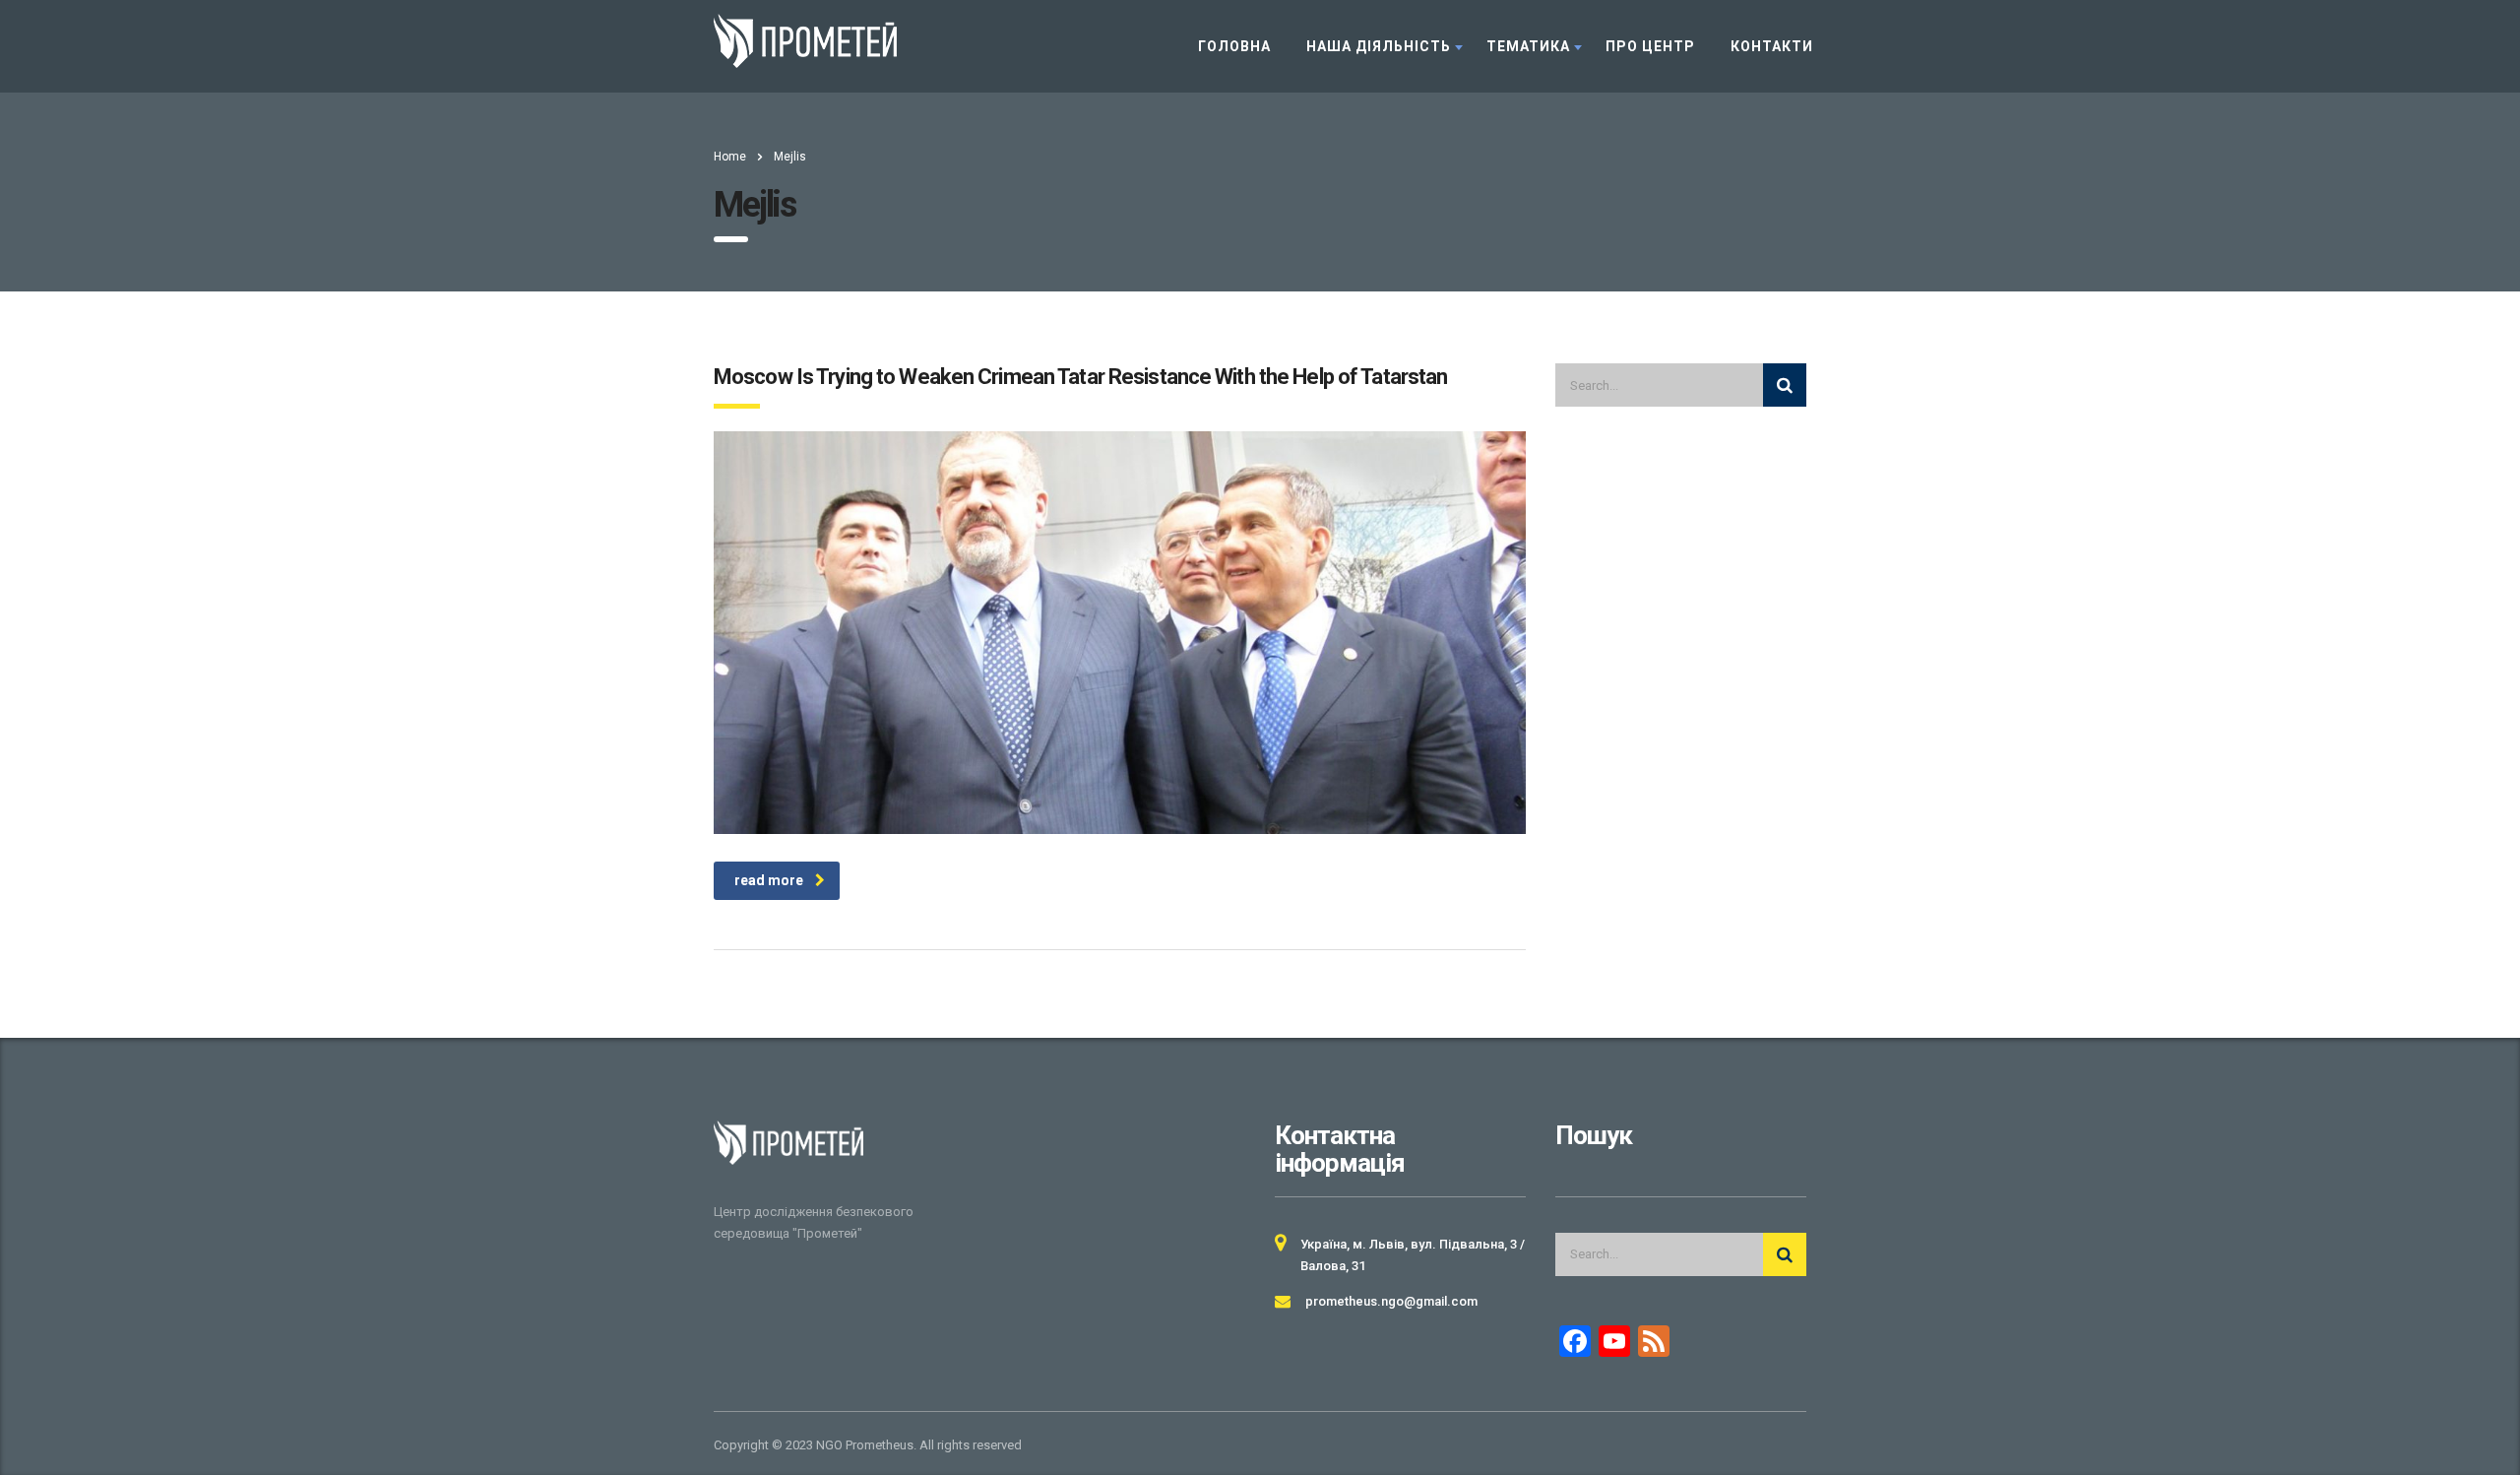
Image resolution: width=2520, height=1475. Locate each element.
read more (769, 880)
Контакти (1772, 46)
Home (730, 157)
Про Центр (1650, 46)
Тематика (1528, 46)
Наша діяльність (1379, 46)
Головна (1234, 46)
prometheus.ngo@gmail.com (1391, 1301)
